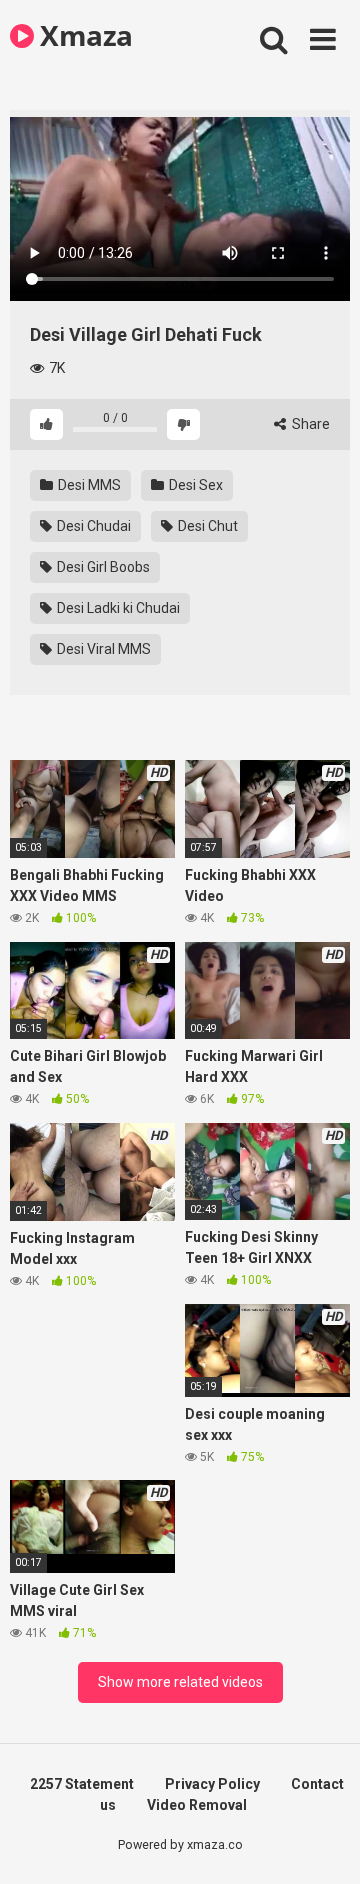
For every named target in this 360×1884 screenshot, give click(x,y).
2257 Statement (82, 1784)
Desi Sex (194, 485)
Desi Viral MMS (102, 649)
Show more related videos (180, 1682)
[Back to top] (323, 1843)
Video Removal (197, 1805)
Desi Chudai (92, 526)
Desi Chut (206, 526)
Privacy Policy (212, 1784)
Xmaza (83, 35)
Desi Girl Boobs (102, 567)
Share (309, 424)
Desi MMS (88, 485)
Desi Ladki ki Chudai (117, 608)
